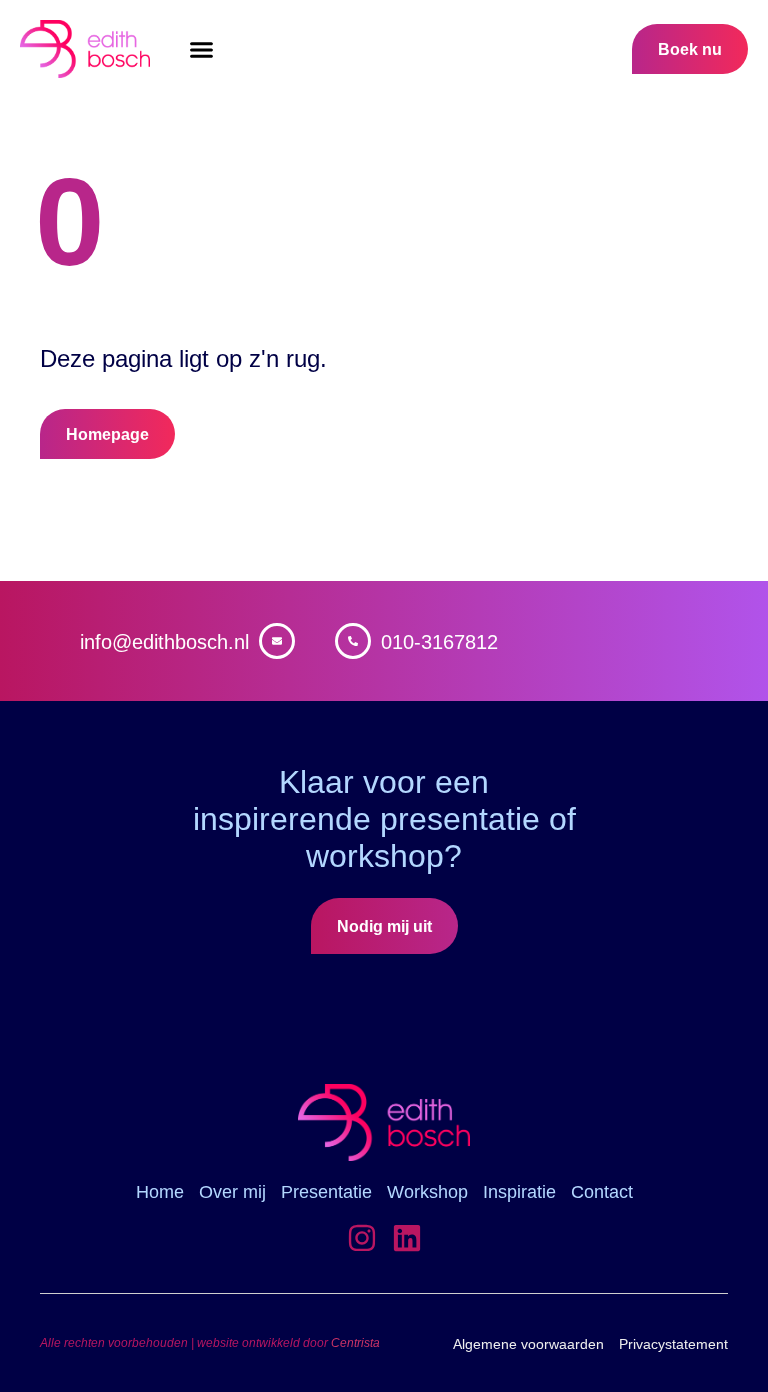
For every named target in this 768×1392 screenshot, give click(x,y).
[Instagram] (362, 1238)
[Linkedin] (407, 1238)
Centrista (355, 1343)
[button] (202, 50)
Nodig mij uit (384, 926)
